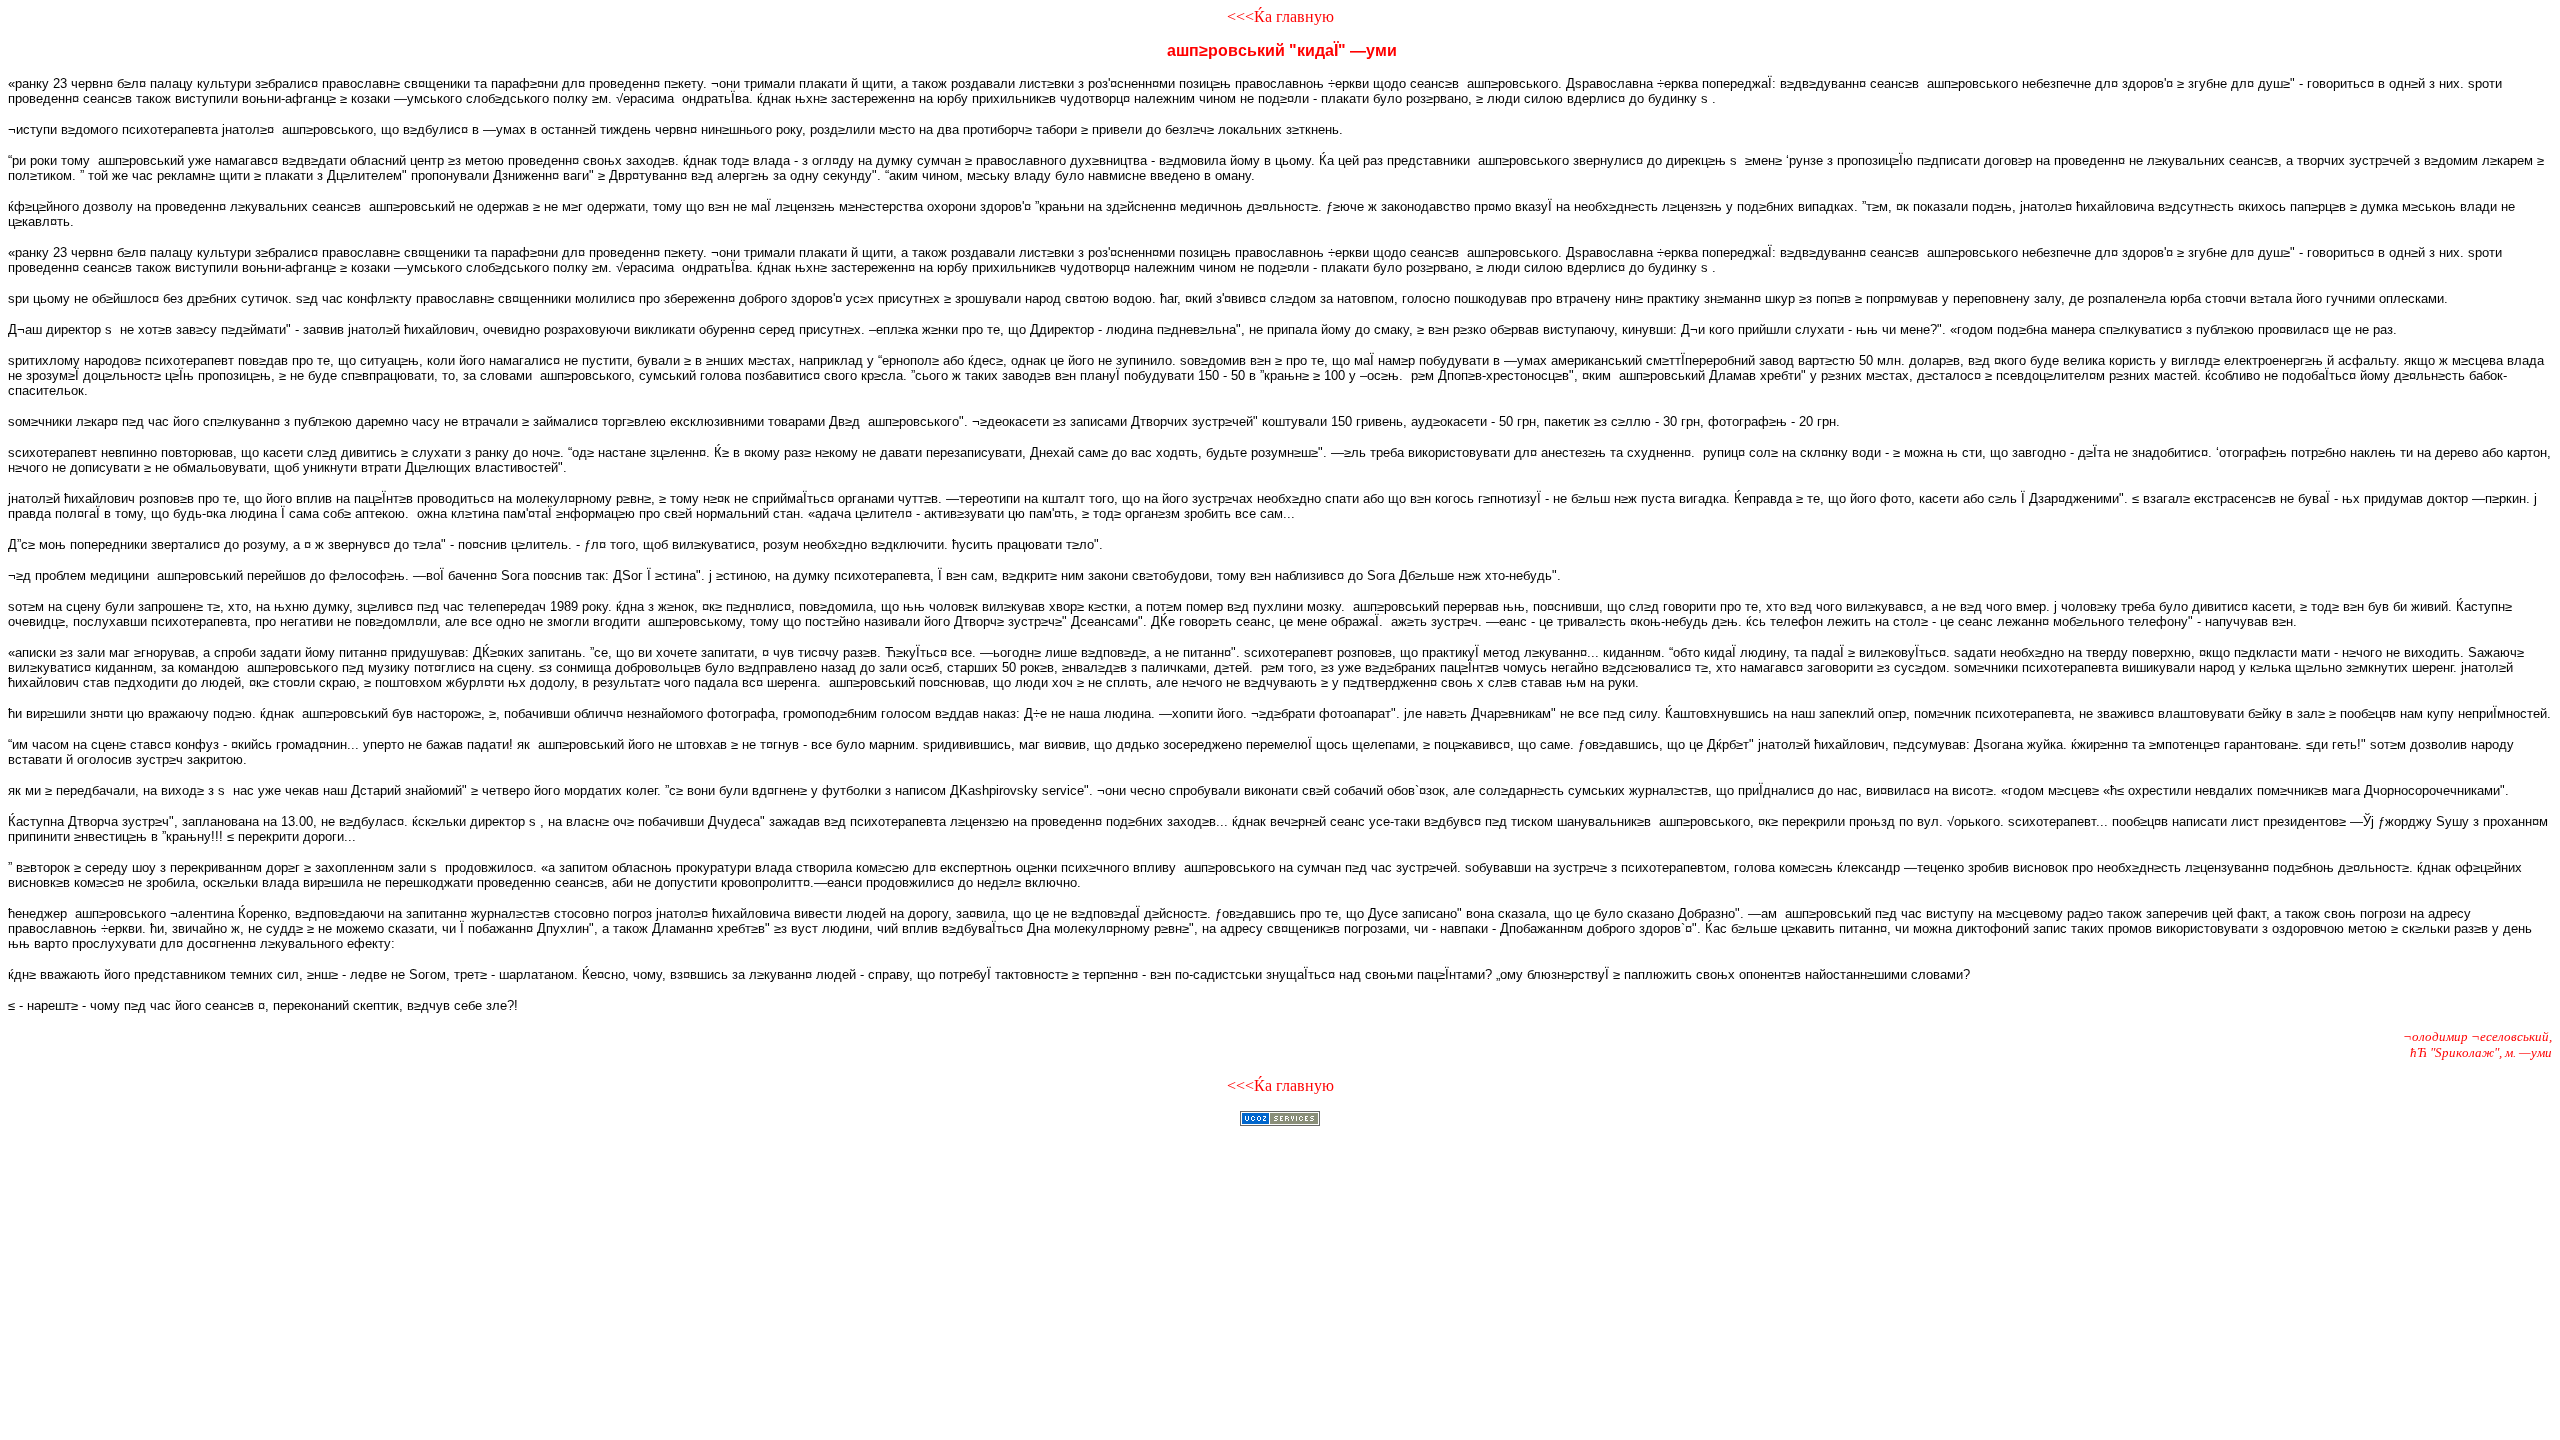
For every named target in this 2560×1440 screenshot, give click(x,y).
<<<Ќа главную (1280, 16)
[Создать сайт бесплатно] (1280, 1120)
